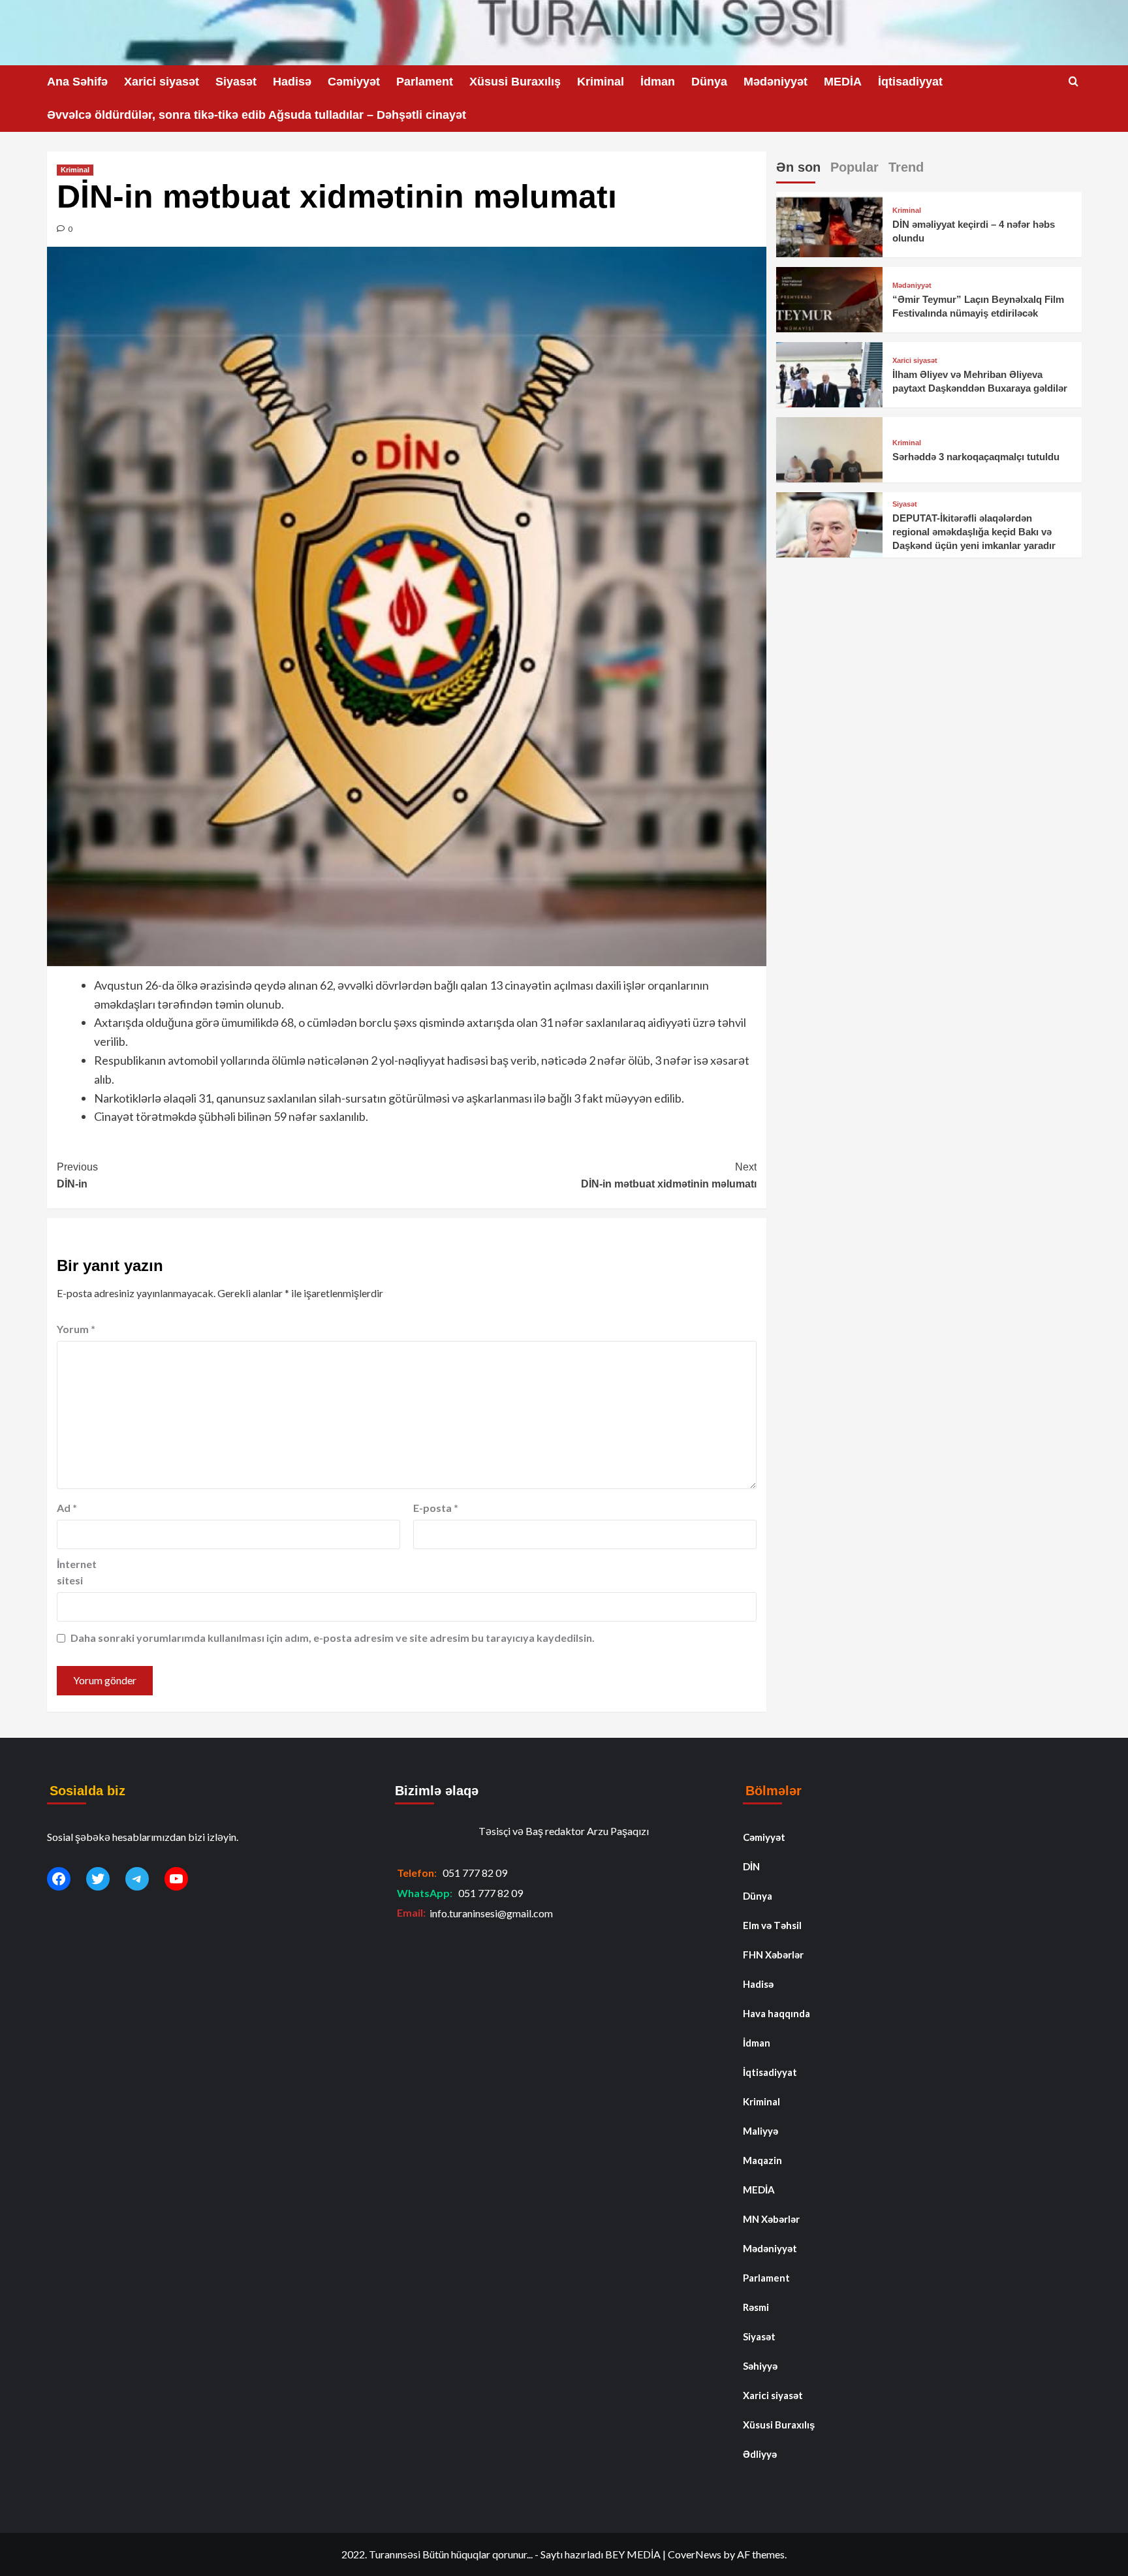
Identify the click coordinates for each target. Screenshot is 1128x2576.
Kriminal (601, 82)
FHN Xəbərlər (773, 1955)
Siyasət (236, 82)
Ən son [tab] (798, 167)
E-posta (436, 1508)
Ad (67, 1508)
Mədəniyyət (775, 82)
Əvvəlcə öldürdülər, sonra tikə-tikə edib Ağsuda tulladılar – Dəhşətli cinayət (257, 115)
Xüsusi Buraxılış (515, 82)
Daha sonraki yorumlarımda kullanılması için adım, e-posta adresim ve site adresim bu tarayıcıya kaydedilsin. (333, 1638)
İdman (658, 82)
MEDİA (843, 82)
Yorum (76, 1329)
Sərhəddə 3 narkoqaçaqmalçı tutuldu (976, 457)
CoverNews (695, 2554)
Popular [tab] (854, 167)
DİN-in (77, 1175)
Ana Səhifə (77, 82)
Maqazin (762, 2160)
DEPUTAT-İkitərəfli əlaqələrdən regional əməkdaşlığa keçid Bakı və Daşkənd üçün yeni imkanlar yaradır (974, 532)
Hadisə (292, 82)
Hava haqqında (776, 2013)
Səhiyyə (760, 2366)
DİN (751, 1866)
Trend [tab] (906, 167)
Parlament (425, 82)
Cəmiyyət (354, 82)
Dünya (709, 82)
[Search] (1073, 82)
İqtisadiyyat (910, 82)
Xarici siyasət (162, 82)
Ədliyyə (760, 2454)
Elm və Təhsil (772, 1925)
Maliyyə (760, 2131)
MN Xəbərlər (771, 2219)
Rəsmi (756, 2307)
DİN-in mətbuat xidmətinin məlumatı (669, 1175)
